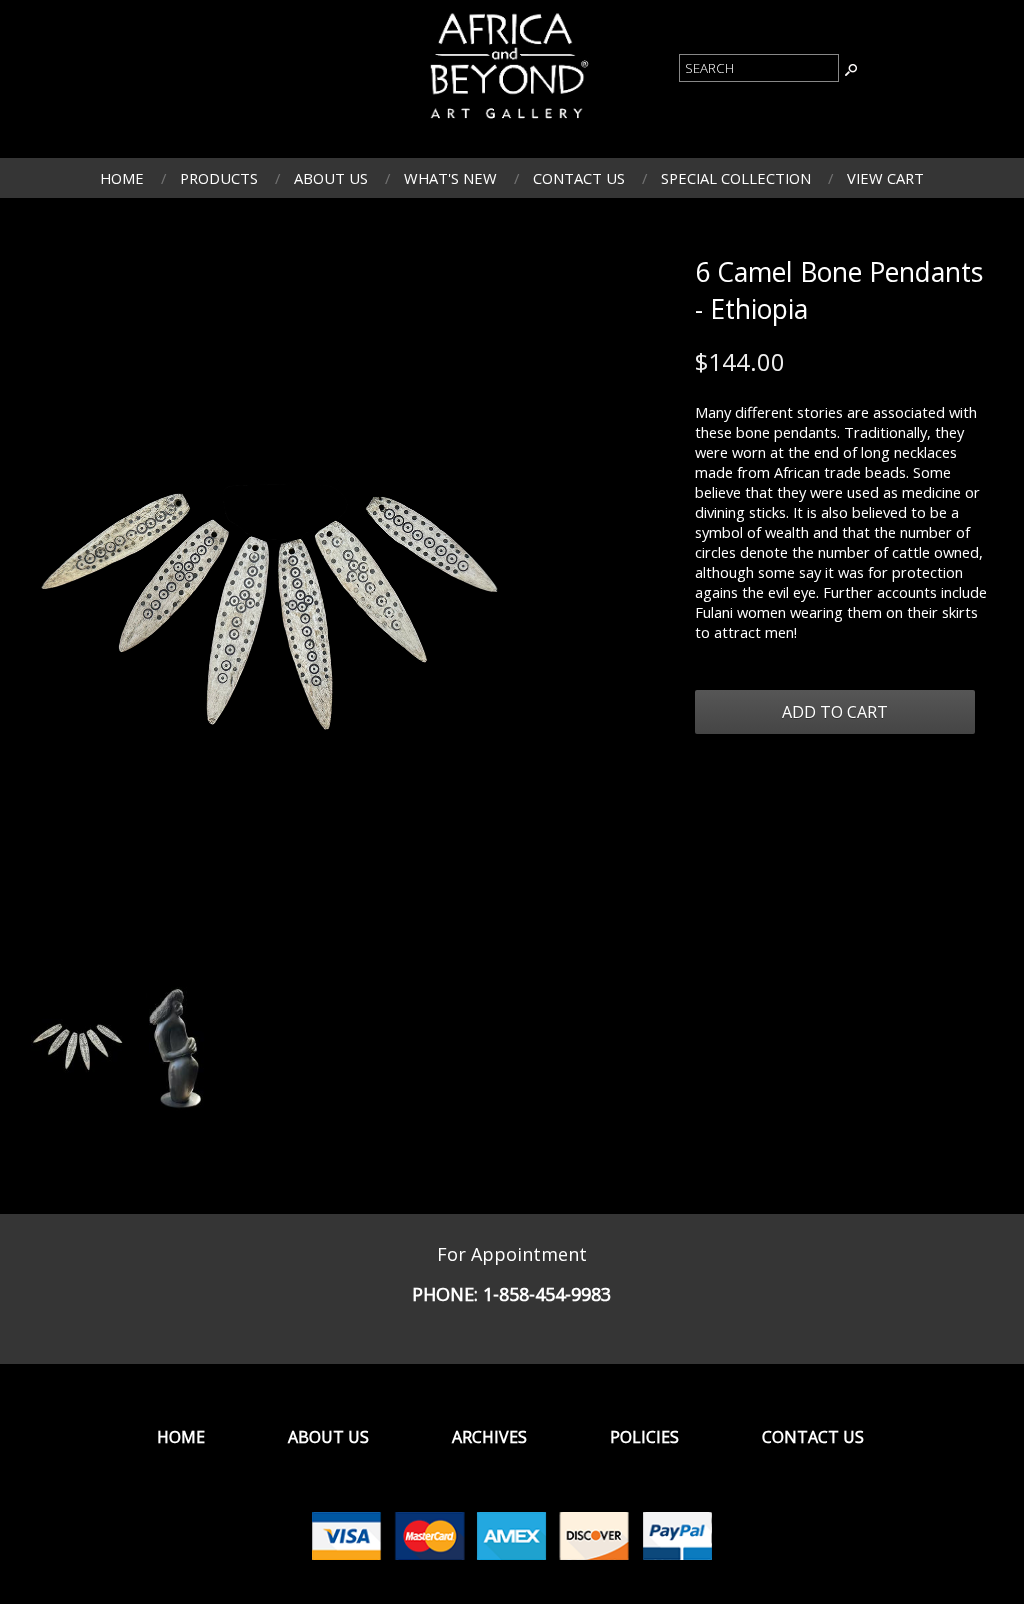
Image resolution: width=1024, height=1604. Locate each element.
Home (122, 178)
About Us (331, 178)
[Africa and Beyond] (507, 121)
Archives (489, 1437)
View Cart (885, 178)
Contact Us (579, 178)
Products (219, 178)
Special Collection (736, 178)
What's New (450, 178)
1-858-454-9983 (547, 1294)
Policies (644, 1437)
